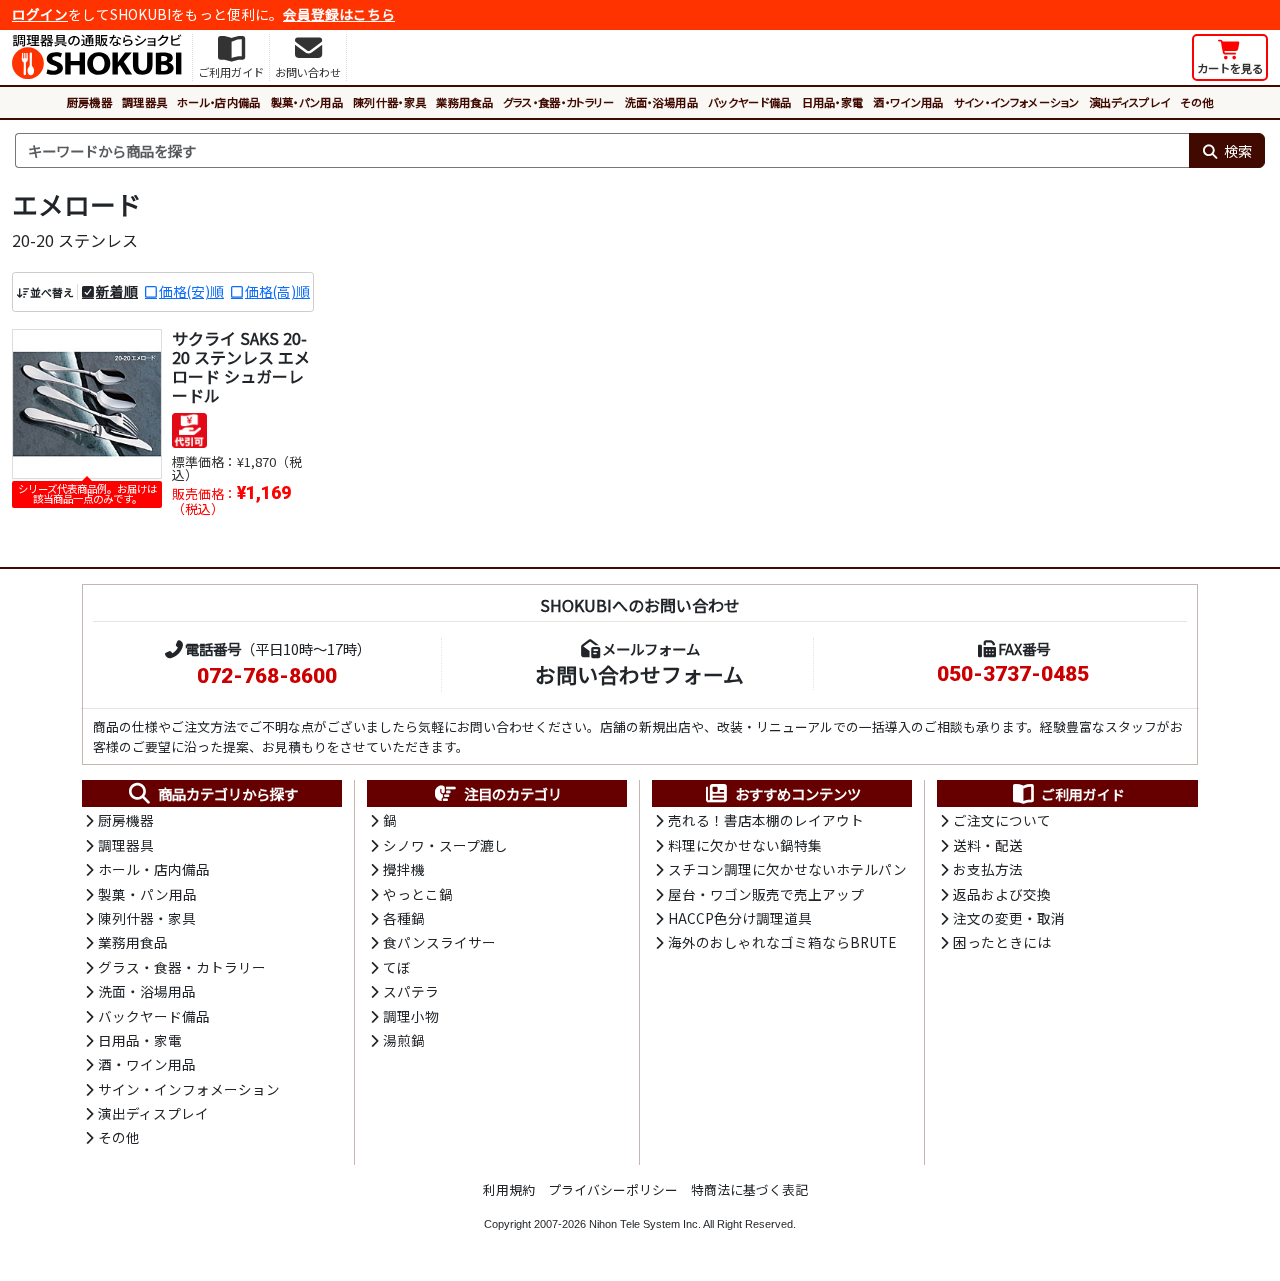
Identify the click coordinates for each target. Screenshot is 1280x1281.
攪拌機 (404, 869)
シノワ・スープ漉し (445, 845)
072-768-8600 (267, 676)
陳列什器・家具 (389, 102)
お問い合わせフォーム (639, 674)
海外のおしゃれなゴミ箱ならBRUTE (782, 942)
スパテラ (411, 991)
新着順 (117, 291)
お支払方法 (988, 869)
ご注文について (1002, 820)
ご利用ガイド (1083, 794)
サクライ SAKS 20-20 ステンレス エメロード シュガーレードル (241, 367)
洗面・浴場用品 (661, 102)
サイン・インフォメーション (1016, 102)
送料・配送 (988, 845)
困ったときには (1002, 942)
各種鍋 (404, 918)
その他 (1196, 102)
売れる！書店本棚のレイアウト (766, 820)
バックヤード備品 (750, 102)
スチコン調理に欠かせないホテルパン (787, 869)
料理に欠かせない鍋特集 (745, 845)
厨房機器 (89, 102)
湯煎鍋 (404, 1040)
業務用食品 (464, 102)
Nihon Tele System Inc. (645, 1224)
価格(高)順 (277, 291)
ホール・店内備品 (219, 102)
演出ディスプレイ (1130, 102)
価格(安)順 (191, 291)
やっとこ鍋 (418, 894)
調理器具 (144, 102)
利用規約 (509, 1189)
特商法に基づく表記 (749, 1189)
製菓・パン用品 (307, 102)
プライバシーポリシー (613, 1189)
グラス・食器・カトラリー (559, 102)
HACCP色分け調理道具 (740, 918)
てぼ (397, 967)
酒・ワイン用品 (908, 102)
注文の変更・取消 (1009, 918)
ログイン (40, 14)
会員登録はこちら (339, 14)
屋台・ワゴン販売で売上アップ (766, 894)
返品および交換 (1002, 894)
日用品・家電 (833, 102)
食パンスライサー (439, 942)
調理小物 (411, 1016)
